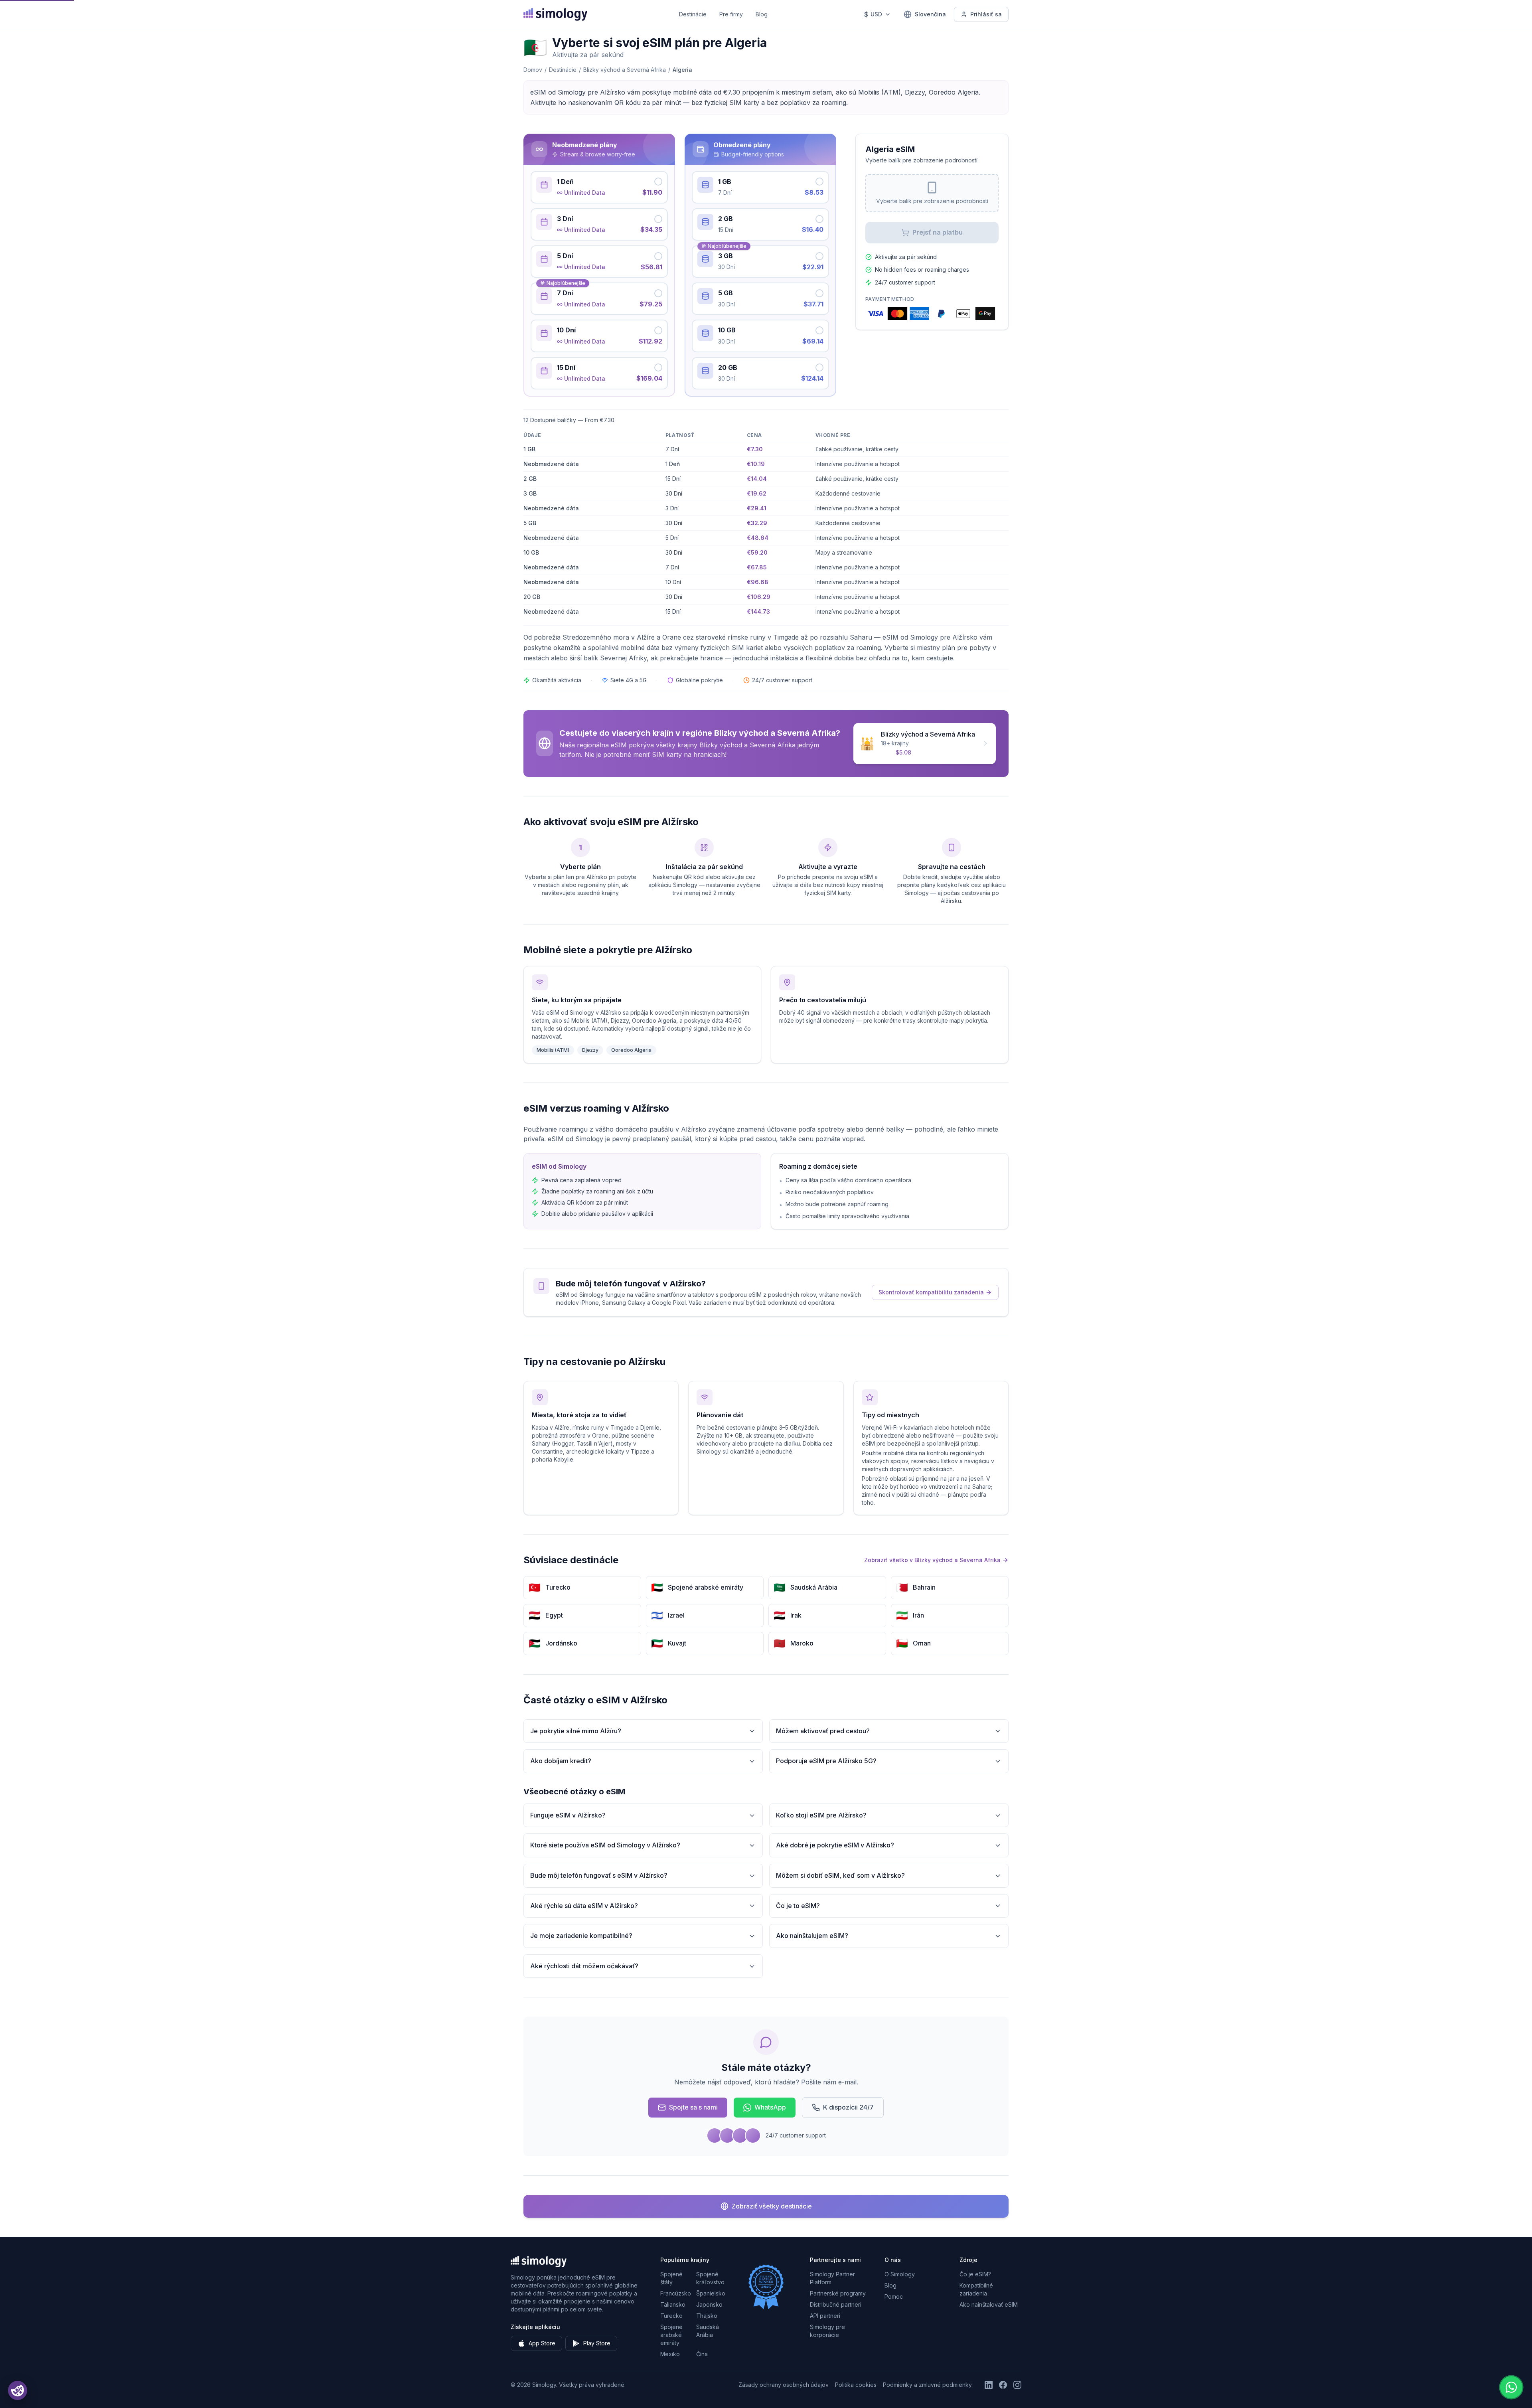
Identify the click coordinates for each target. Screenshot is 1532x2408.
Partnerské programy (838, 2293)
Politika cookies (856, 2385)
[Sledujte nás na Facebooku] (1003, 2385)
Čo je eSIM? (975, 2274)
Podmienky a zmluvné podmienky (927, 2385)
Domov (533, 70)
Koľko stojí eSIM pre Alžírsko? (821, 1815)
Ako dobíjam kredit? (561, 1761)
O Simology (900, 2274)
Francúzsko (676, 2293)
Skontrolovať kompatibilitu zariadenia (931, 1292)
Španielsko (711, 2293)
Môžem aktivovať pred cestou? (823, 1731)
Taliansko (673, 2304)
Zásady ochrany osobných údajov (784, 2385)
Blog (762, 14)
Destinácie (693, 14)
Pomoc (894, 2296)
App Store (542, 2343)
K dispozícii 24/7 (848, 2107)
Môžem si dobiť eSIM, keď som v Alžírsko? (840, 1875)
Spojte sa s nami (693, 2107)
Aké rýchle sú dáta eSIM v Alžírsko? (584, 1906)
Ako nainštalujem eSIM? (812, 1936)
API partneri (825, 2316)
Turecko (671, 2316)
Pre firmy (731, 14)
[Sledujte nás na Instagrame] (1017, 2385)
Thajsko (707, 2316)
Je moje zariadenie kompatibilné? (581, 1936)
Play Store (597, 2343)
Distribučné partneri (836, 2304)
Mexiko (670, 2354)
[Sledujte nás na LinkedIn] (989, 2385)
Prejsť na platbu (938, 232)
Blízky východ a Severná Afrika (625, 70)
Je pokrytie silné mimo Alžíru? (576, 1731)
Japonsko (709, 2304)
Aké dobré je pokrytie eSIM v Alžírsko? (835, 1845)
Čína (702, 2354)
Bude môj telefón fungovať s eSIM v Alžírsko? (599, 1875)
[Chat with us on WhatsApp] (1511, 2387)
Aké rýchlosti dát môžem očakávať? (584, 1966)
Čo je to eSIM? (798, 1906)
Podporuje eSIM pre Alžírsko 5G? (826, 1761)
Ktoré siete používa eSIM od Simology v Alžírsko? (605, 1845)
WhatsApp (770, 2107)
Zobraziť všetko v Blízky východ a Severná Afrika (932, 1560)
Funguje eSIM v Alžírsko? (568, 1815)
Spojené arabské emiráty (671, 2335)
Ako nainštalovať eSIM (989, 2304)
